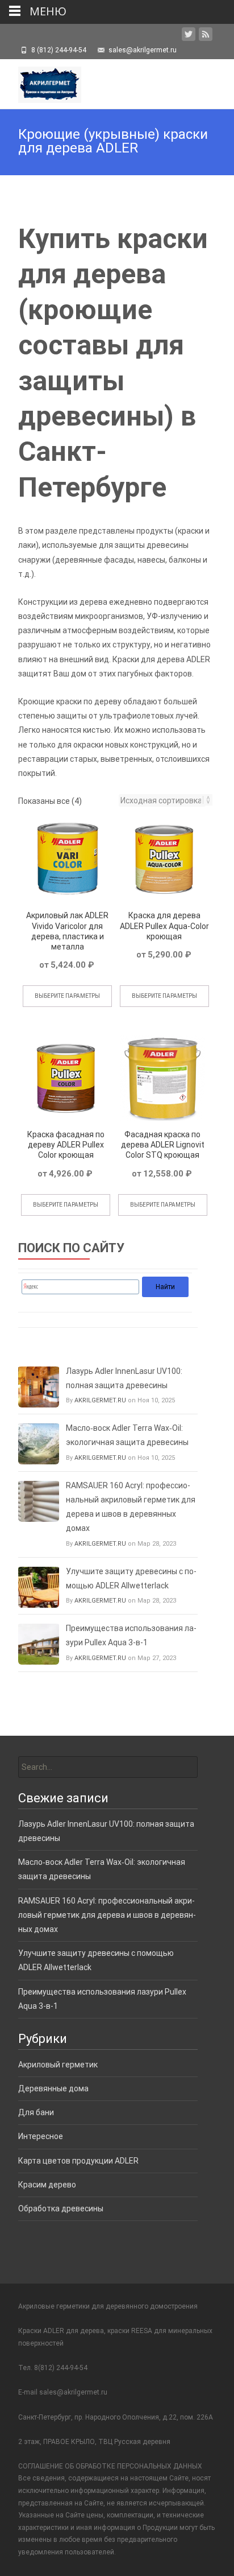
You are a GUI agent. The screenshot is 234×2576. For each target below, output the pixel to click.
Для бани (36, 2112)
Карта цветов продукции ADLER (78, 2161)
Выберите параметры (67, 996)
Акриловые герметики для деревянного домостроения (108, 2306)
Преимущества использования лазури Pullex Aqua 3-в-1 (131, 1635)
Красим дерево (47, 2185)
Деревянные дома (53, 2088)
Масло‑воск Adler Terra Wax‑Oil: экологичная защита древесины (127, 1435)
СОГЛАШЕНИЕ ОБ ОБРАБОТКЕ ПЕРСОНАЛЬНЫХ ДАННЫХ (110, 2466)
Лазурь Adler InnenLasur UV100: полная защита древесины (124, 1378)
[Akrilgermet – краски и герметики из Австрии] (41, 82)
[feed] (206, 36)
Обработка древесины (61, 2208)
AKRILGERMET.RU (100, 1400)
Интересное (41, 2136)
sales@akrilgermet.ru (73, 2392)
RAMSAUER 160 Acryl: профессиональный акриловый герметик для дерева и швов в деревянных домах (131, 1507)
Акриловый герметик (58, 2065)
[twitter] (189, 36)
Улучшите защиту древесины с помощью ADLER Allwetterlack (131, 1578)
